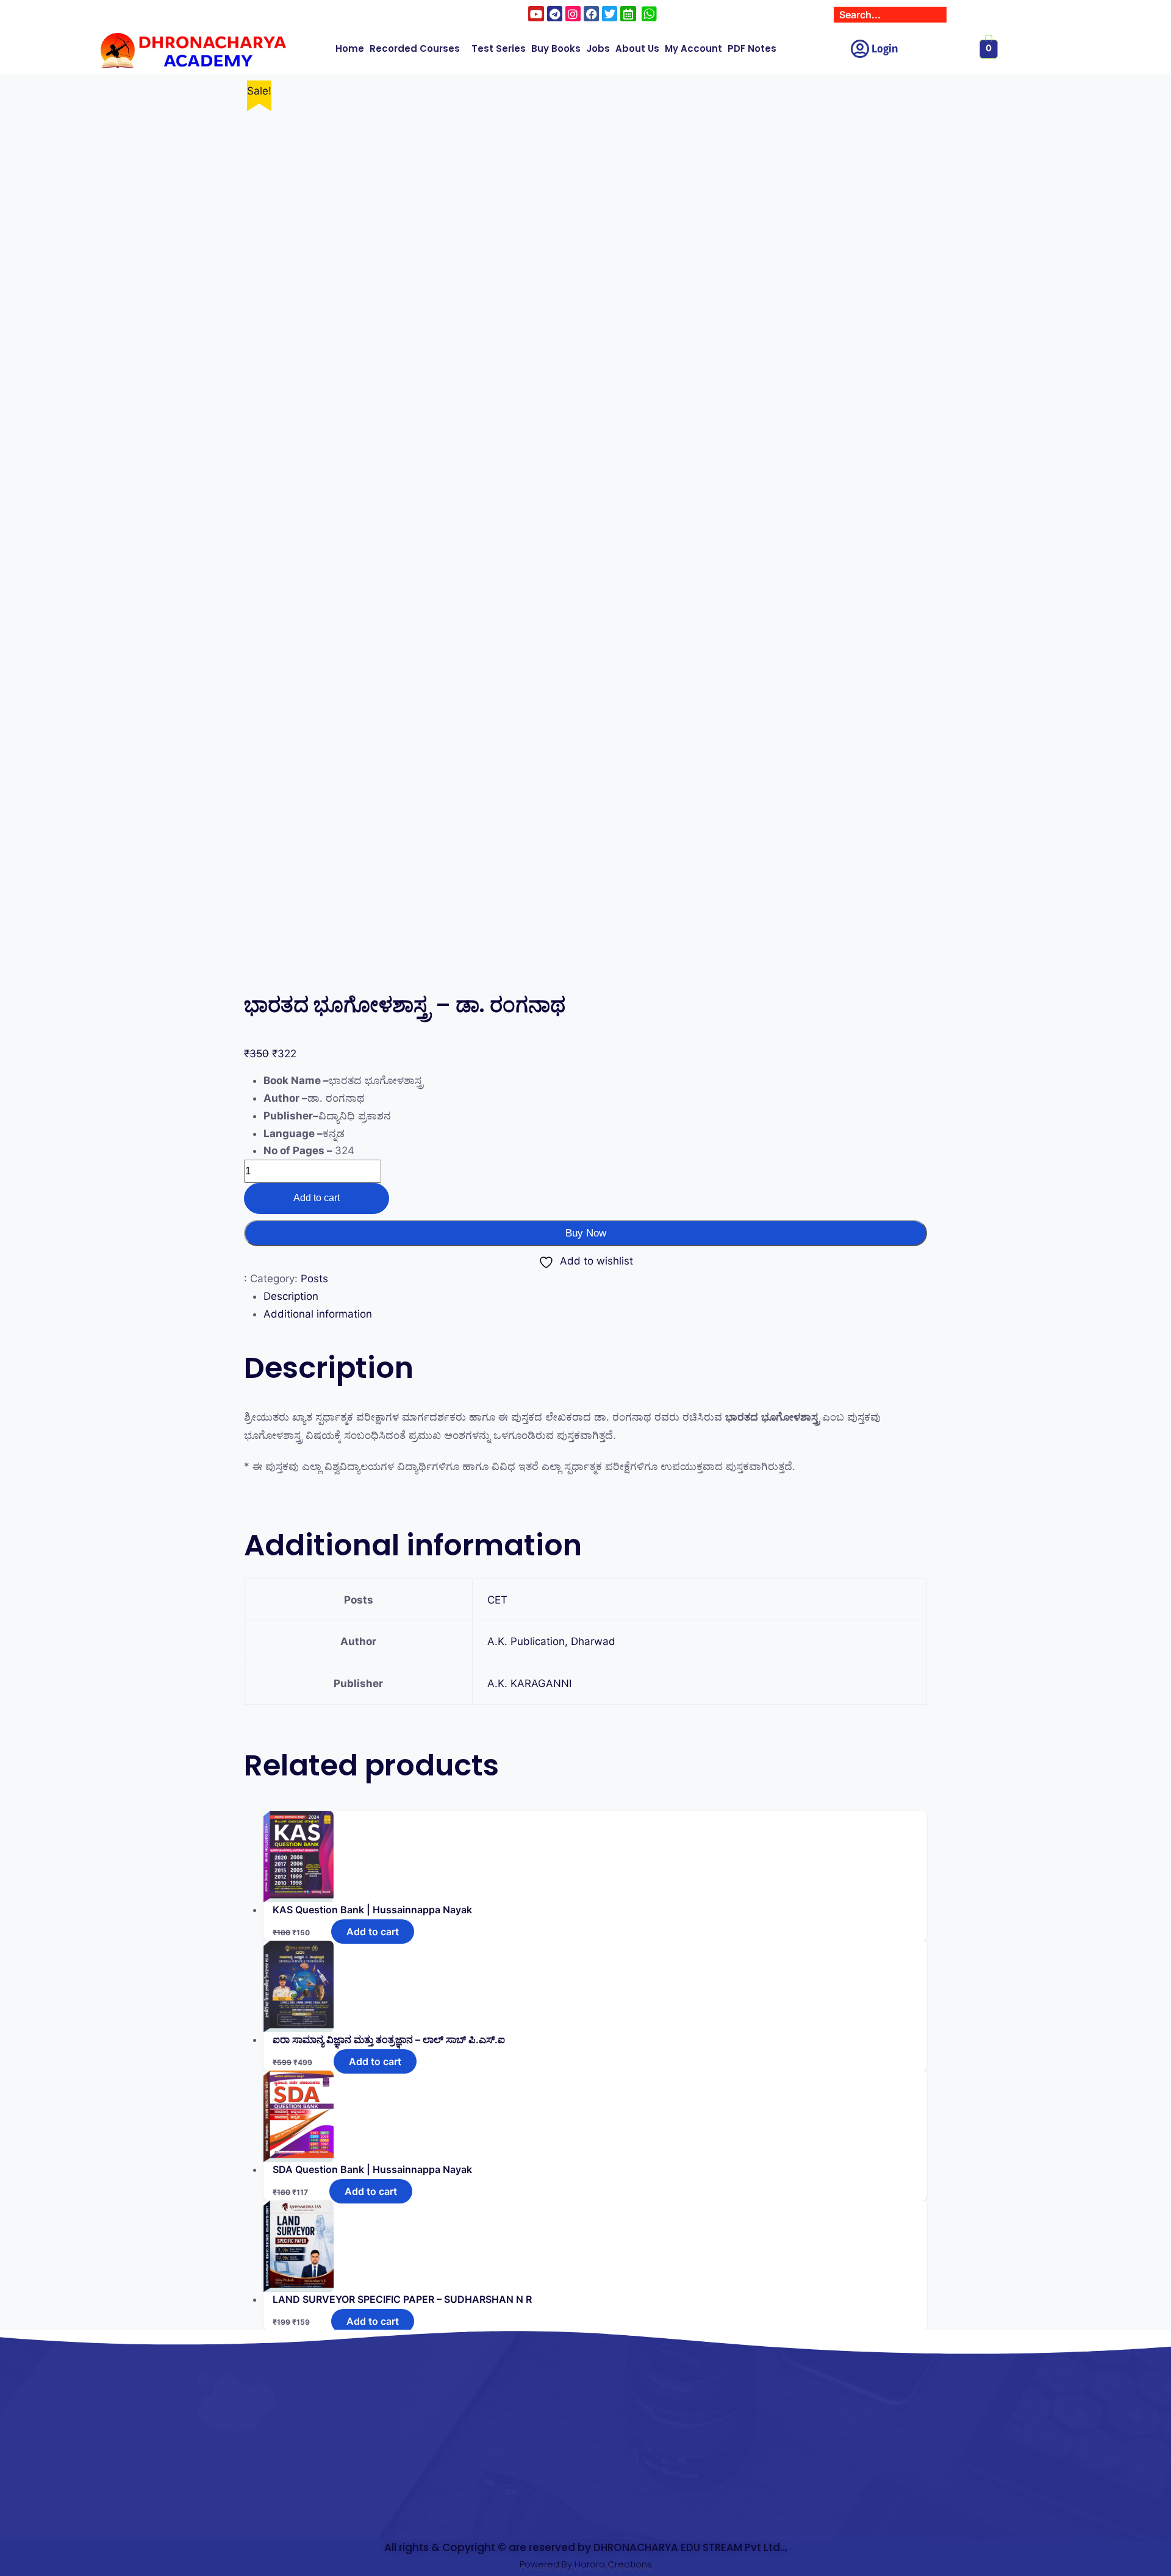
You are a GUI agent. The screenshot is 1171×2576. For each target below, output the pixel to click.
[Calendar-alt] (628, 14)
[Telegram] (555, 14)
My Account (693, 48)
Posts (314, 1279)
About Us (637, 48)
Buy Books (556, 48)
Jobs (598, 48)
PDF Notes (752, 48)
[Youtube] (536, 14)
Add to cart (317, 1198)
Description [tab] (291, 1296)
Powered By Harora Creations (586, 2564)
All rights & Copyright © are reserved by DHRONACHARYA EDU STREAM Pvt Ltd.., (586, 2547)
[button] (418, 49)
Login (885, 49)
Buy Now (586, 1233)
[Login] (860, 49)
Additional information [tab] (318, 1314)
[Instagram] (573, 14)
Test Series (499, 48)
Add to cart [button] (373, 1932)
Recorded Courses (415, 48)
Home (350, 48)
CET (497, 1600)
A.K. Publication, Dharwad (551, 1641)
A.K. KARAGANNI (529, 1683)
